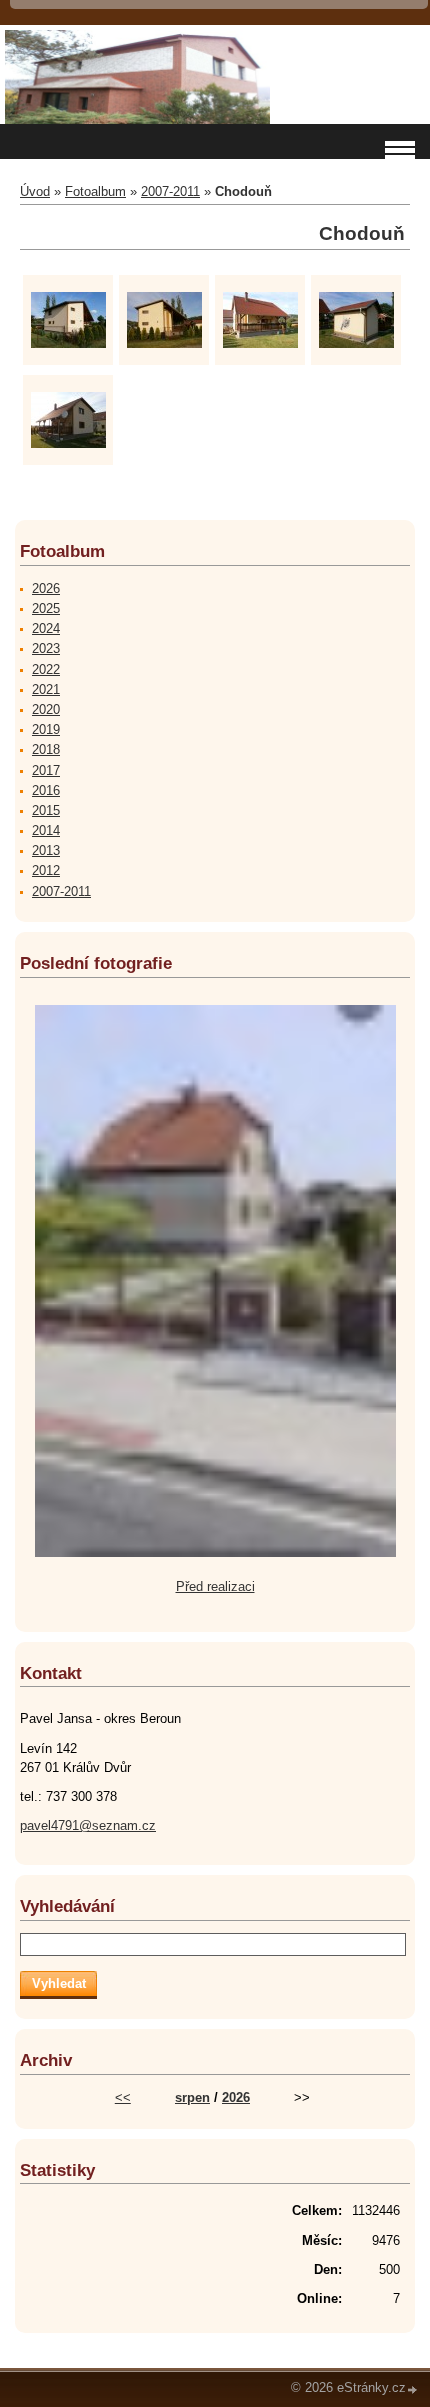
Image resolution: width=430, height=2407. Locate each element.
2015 (46, 810)
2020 (46, 709)
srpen (192, 2097)
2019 (46, 729)
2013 (46, 850)
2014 (46, 830)
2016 (46, 790)
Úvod (35, 191)
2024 (46, 628)
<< (123, 2097)
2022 (46, 669)
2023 (46, 648)
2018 (46, 749)
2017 (46, 770)
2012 (46, 870)
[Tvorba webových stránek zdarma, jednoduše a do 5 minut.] (413, 2389)
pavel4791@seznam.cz (88, 1825)
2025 (46, 608)
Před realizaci (215, 1586)
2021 (46, 689)
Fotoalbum (95, 191)
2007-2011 (170, 191)
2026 (46, 588)
